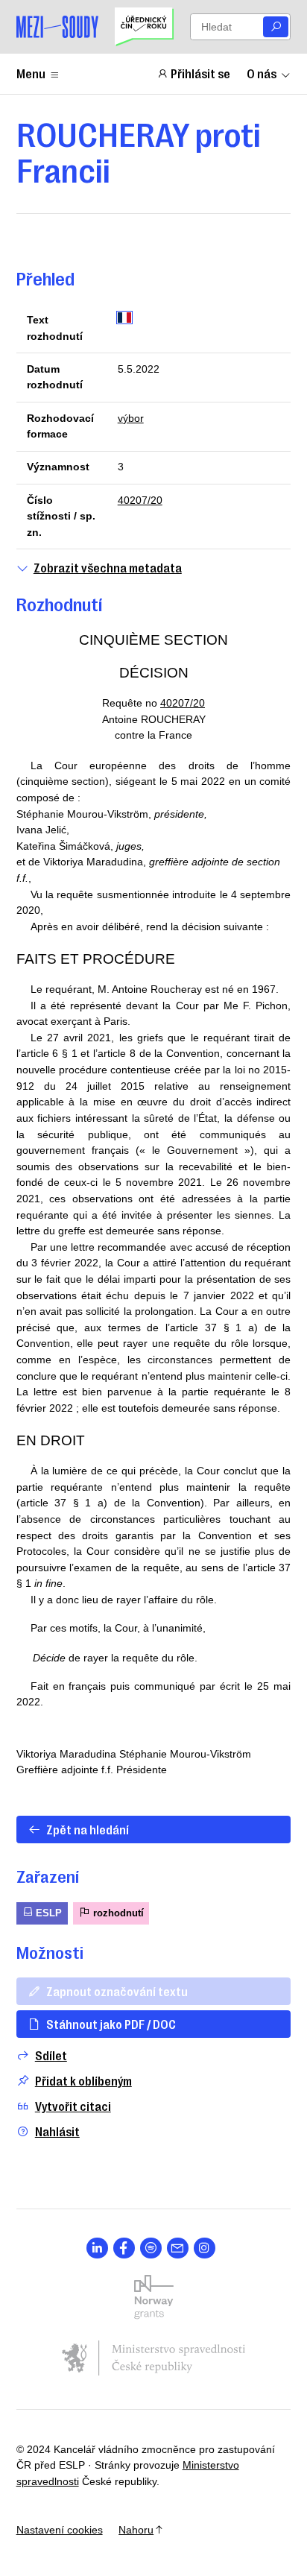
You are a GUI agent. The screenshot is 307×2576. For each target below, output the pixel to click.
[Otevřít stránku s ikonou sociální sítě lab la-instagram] (205, 2248)
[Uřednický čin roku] (144, 27)
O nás (262, 73)
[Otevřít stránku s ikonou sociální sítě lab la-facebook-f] (124, 2248)
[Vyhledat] (276, 27)
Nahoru (136, 2530)
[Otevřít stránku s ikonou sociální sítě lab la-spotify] (151, 2248)
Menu (31, 73)
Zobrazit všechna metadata (108, 568)
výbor (131, 418)
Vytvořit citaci (73, 2106)
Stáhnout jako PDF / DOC (111, 2024)
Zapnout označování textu (117, 1991)
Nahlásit (57, 2131)
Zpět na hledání (88, 1829)
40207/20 (140, 500)
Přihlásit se (200, 73)
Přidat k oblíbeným (83, 2081)
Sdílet (51, 2055)
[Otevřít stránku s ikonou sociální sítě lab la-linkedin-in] (97, 2248)
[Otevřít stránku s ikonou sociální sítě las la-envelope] (178, 2248)
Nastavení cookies (60, 2530)
